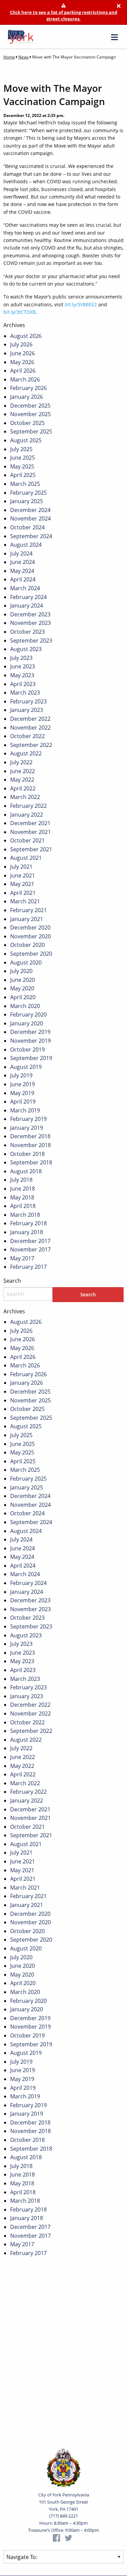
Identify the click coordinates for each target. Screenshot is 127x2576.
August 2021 (26, 858)
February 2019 (28, 1119)
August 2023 (26, 649)
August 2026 (26, 336)
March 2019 (25, 1110)
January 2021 (27, 919)
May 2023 (22, 675)
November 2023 (30, 623)
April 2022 (23, 788)
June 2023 (23, 666)
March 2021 (25, 901)
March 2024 (25, 588)
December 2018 (30, 1136)
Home (9, 57)
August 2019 (26, 1067)
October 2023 (27, 632)
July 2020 (21, 971)
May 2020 (22, 988)
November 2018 (30, 1145)
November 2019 (30, 1041)
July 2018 (21, 1180)
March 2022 (25, 797)
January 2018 (27, 1232)
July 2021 (21, 867)
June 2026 (23, 353)
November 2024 (30, 518)
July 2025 (21, 449)
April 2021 (23, 893)
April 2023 (23, 684)
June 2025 (23, 458)
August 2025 (26, 440)
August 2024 (26, 545)
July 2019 (21, 1075)
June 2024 (23, 562)
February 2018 (28, 1223)
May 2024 (22, 571)
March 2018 (25, 1215)
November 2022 (30, 728)
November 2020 (30, 936)
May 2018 (22, 1197)
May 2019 (22, 1093)
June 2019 (23, 1084)
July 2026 (21, 344)
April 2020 (23, 997)
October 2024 (27, 527)
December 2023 (30, 614)
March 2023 (25, 693)
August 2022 (26, 753)
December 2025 (30, 406)
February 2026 (28, 388)
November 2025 (30, 414)
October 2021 (27, 840)
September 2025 (31, 431)
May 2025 (22, 466)
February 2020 (28, 1014)
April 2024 (23, 579)
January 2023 (27, 710)
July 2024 (21, 553)
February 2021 (28, 910)
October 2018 (27, 1154)
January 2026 (27, 397)
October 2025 (27, 423)
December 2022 (30, 719)
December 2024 (30, 510)
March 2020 (25, 1006)
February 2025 (28, 493)
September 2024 (31, 536)
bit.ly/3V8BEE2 (81, 304)
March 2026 (25, 379)
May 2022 (22, 780)
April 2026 (23, 371)
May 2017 (22, 1258)
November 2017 (30, 1249)
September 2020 (31, 954)
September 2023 (31, 641)
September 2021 (31, 849)
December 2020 (30, 927)
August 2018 (26, 1171)
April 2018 (23, 1206)
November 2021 (30, 832)
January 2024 (27, 605)
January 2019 (27, 1128)
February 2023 (28, 701)
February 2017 (28, 1267)
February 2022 (28, 806)
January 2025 (27, 501)
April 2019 (23, 1102)
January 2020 (27, 1023)
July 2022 (21, 762)
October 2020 (27, 945)
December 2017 (30, 1241)
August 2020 (26, 962)
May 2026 (22, 362)
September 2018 (31, 1162)
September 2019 (31, 1058)
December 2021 (30, 823)
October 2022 (27, 736)
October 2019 (27, 1050)
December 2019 (30, 1032)
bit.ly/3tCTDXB (19, 312)
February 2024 (28, 597)
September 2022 (31, 745)
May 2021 (22, 884)
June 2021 (23, 875)
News (24, 57)
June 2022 (23, 771)
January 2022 (27, 815)
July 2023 (21, 658)
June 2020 (23, 980)
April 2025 (23, 475)
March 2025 (25, 484)
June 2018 (23, 1189)
